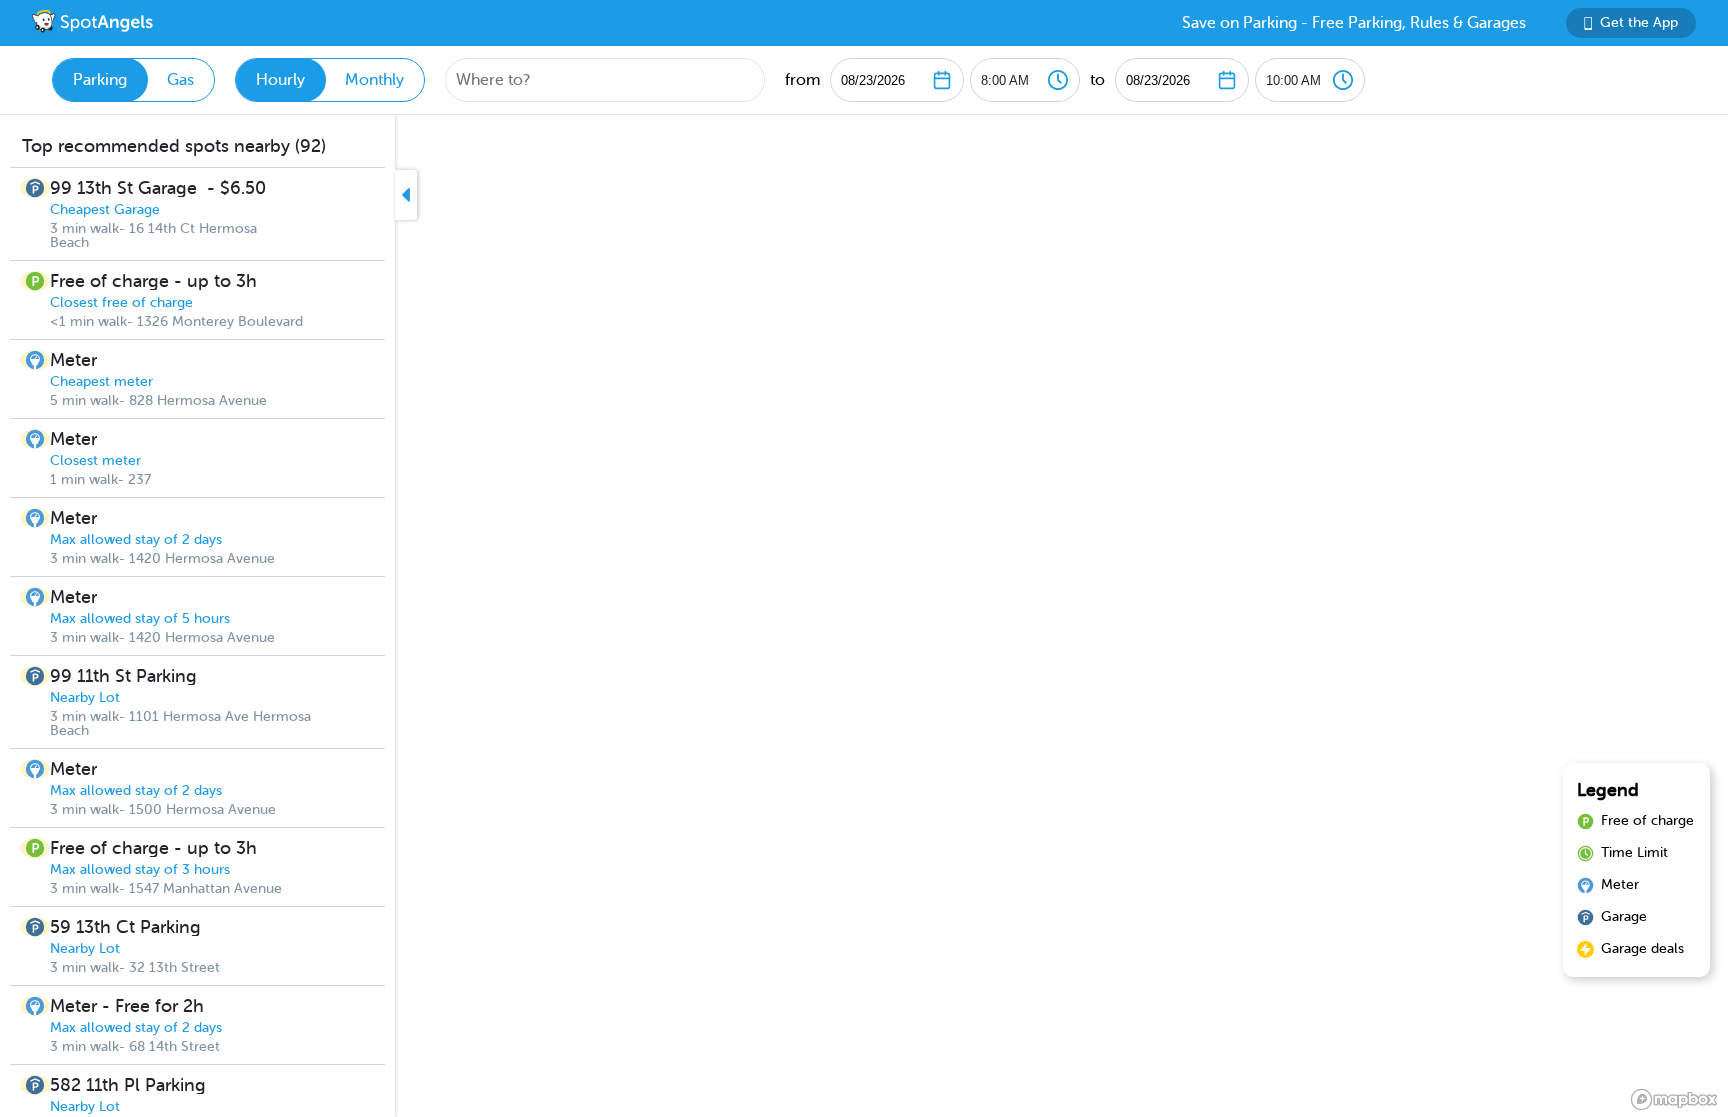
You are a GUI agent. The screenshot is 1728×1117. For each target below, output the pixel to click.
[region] (864, 616)
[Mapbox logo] (1674, 1099)
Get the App (1639, 22)
